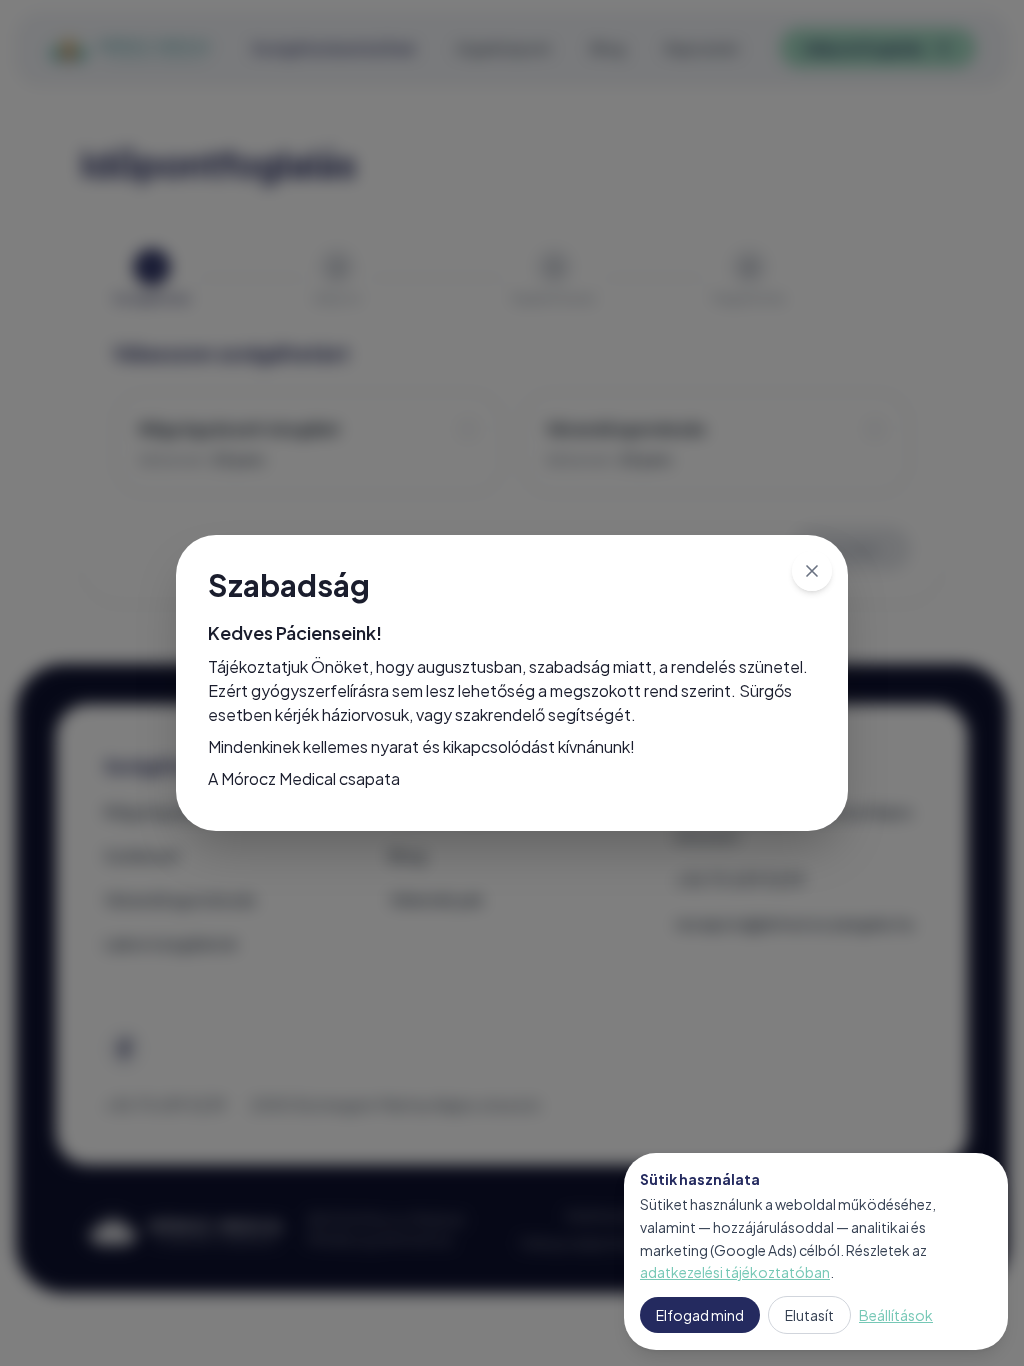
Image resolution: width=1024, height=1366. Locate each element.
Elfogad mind (700, 1315)
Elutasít (809, 1315)
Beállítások (896, 1315)
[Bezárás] (812, 571)
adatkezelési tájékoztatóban (735, 1272)
